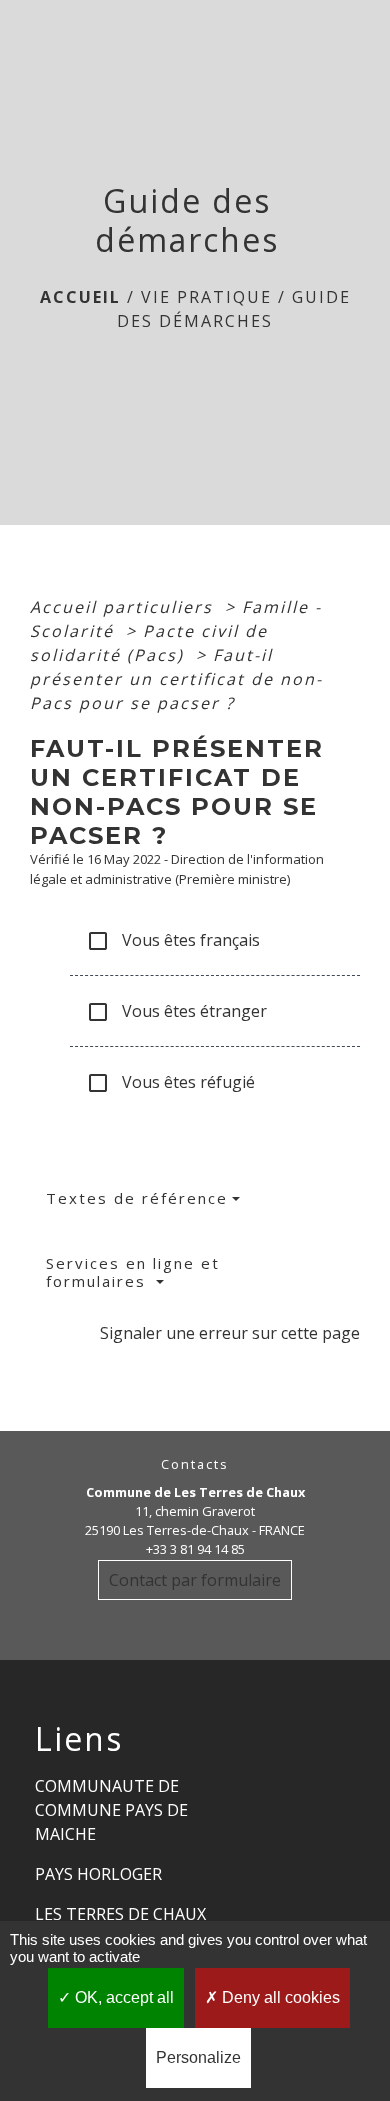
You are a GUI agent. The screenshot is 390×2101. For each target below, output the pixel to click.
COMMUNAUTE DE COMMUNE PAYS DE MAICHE (111, 1810)
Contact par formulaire (195, 1580)
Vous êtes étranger (176, 1012)
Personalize (198, 2057)
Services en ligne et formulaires (133, 1272)
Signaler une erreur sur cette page (230, 1333)
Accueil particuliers (124, 607)
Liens (79, 1739)
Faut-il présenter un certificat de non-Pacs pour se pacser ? (176, 679)
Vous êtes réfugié (170, 1083)
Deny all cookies (279, 1997)
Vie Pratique (206, 297)
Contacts (195, 1464)
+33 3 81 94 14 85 (195, 1549)
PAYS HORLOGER (98, 1874)
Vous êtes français (173, 941)
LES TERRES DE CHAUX (120, 1914)
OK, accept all (122, 1997)
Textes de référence (137, 1198)
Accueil (80, 297)
